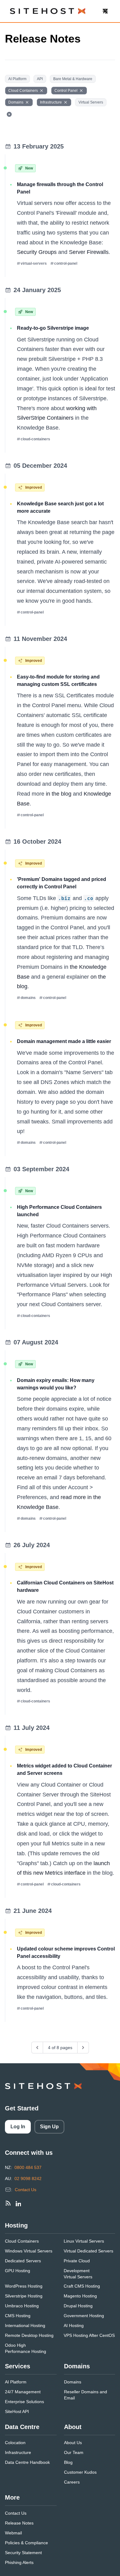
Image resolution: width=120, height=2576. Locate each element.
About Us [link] (73, 2443)
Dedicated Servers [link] (23, 2261)
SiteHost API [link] (17, 2411)
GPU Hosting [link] (18, 2271)
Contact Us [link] (26, 2190)
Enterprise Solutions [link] (24, 2402)
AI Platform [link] (16, 2382)
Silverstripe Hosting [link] (24, 2296)
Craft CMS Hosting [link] (82, 2286)
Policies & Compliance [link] (26, 2543)
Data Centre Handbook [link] (27, 2462)
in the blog (59, 794)
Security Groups (37, 252)
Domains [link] (73, 2382)
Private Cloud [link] (77, 2261)
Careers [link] (72, 2482)
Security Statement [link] (23, 2553)
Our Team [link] (74, 2452)
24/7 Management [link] (23, 2392)
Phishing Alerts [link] (19, 2562)
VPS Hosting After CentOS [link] (89, 2335)
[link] (8, 2203)
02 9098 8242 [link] (28, 2179)
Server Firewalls (89, 252)
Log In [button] (18, 2127)
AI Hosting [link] (74, 2325)
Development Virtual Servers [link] (78, 2274)
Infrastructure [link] (18, 2452)
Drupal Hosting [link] (78, 2306)
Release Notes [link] (19, 2523)
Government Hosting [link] (84, 2316)
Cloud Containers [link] (22, 2241)
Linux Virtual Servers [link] (84, 2241)
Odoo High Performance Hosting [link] (26, 2348)
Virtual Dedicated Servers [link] (88, 2251)
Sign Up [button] (49, 2127)
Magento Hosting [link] (80, 2296)
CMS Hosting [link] (18, 2316)
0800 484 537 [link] (28, 2167)
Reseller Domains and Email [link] (86, 2395)
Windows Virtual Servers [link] (29, 2251)
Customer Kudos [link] (80, 2472)
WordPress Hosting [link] (24, 2286)
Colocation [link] (15, 2443)
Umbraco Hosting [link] (22, 2306)
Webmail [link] (13, 2533)
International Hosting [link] (25, 2325)
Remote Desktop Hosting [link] (29, 2335)
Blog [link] (68, 2462)
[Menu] (105, 11)
